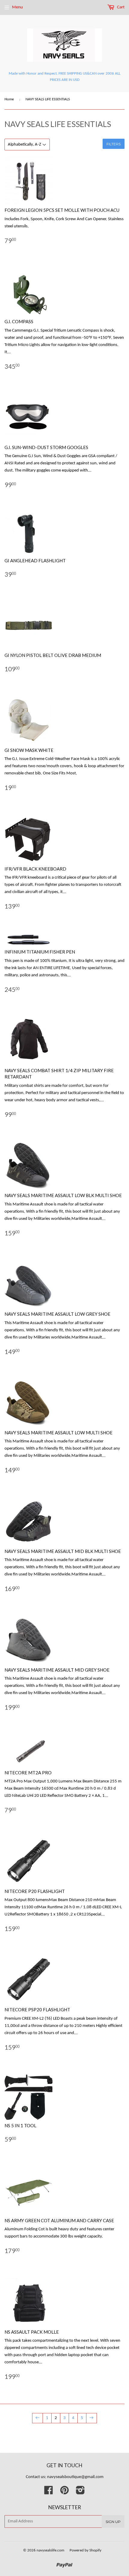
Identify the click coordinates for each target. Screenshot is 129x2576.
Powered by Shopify (85, 2550)
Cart (120, 7)
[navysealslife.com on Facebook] (49, 2493)
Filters (114, 144)
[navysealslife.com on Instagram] (80, 2493)
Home (9, 99)
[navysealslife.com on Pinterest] (64, 2493)
